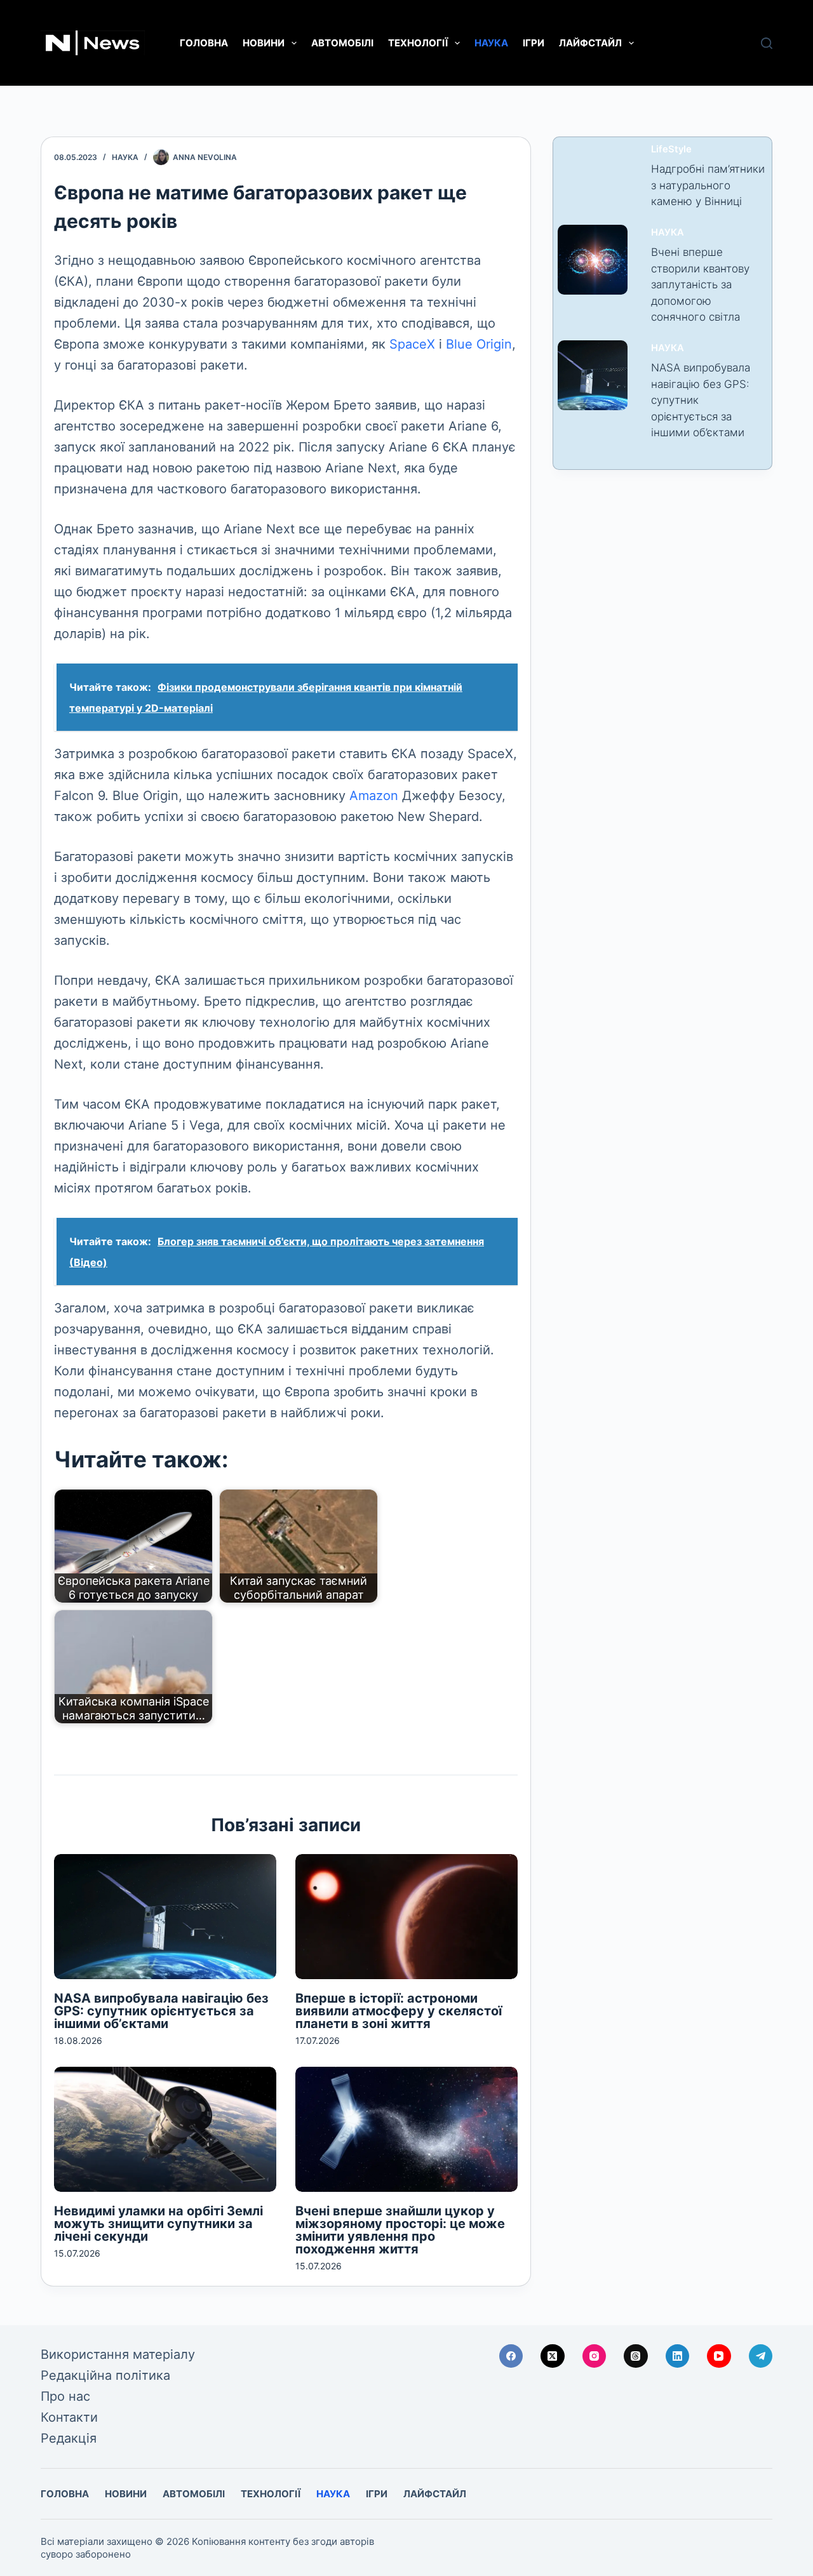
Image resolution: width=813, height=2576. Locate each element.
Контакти (69, 2417)
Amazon (374, 796)
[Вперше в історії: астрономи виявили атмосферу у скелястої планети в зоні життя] (406, 1917)
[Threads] (636, 2356)
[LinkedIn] (678, 2356)
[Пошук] (767, 43)
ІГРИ (534, 43)
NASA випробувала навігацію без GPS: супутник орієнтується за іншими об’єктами (161, 2011)
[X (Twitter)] (553, 2356)
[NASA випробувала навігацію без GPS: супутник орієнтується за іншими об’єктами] (165, 1917)
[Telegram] (761, 2356)
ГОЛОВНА (204, 43)
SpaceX (412, 344)
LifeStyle (671, 149)
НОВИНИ (264, 43)
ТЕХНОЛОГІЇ (418, 43)
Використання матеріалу (118, 2354)
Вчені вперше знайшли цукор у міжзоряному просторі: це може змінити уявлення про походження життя (400, 2230)
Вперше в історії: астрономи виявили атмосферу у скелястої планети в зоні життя (399, 2011)
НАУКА (491, 43)
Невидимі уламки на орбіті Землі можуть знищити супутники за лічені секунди (158, 2224)
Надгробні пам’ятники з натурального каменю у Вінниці (708, 185)
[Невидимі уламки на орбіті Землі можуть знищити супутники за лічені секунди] (165, 2129)
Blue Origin (479, 344)
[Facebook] (511, 2356)
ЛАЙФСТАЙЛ (590, 43)
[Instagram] (595, 2356)
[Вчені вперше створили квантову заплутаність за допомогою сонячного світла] (593, 260)
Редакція (69, 2438)
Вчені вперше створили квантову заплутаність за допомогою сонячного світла (700, 284)
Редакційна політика (105, 2375)
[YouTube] (719, 2356)
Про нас (65, 2396)
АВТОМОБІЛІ (342, 43)
